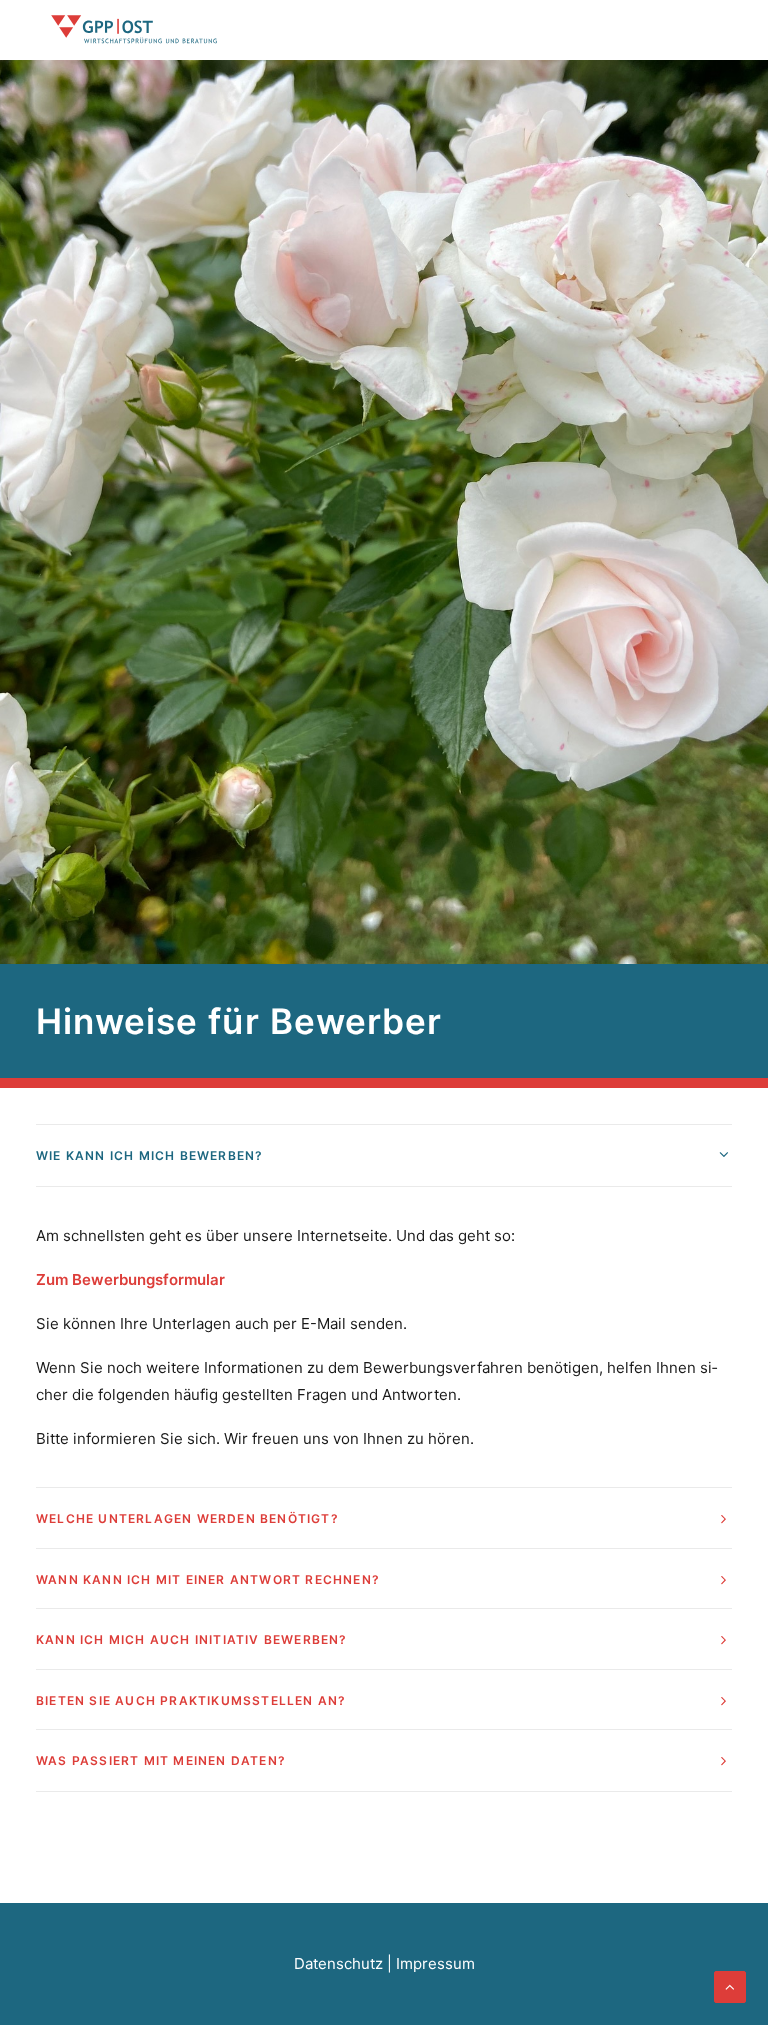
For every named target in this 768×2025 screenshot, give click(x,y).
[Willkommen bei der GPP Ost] (135, 30)
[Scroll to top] (730, 1985)
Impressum (435, 1963)
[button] (722, 30)
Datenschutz (338, 1963)
